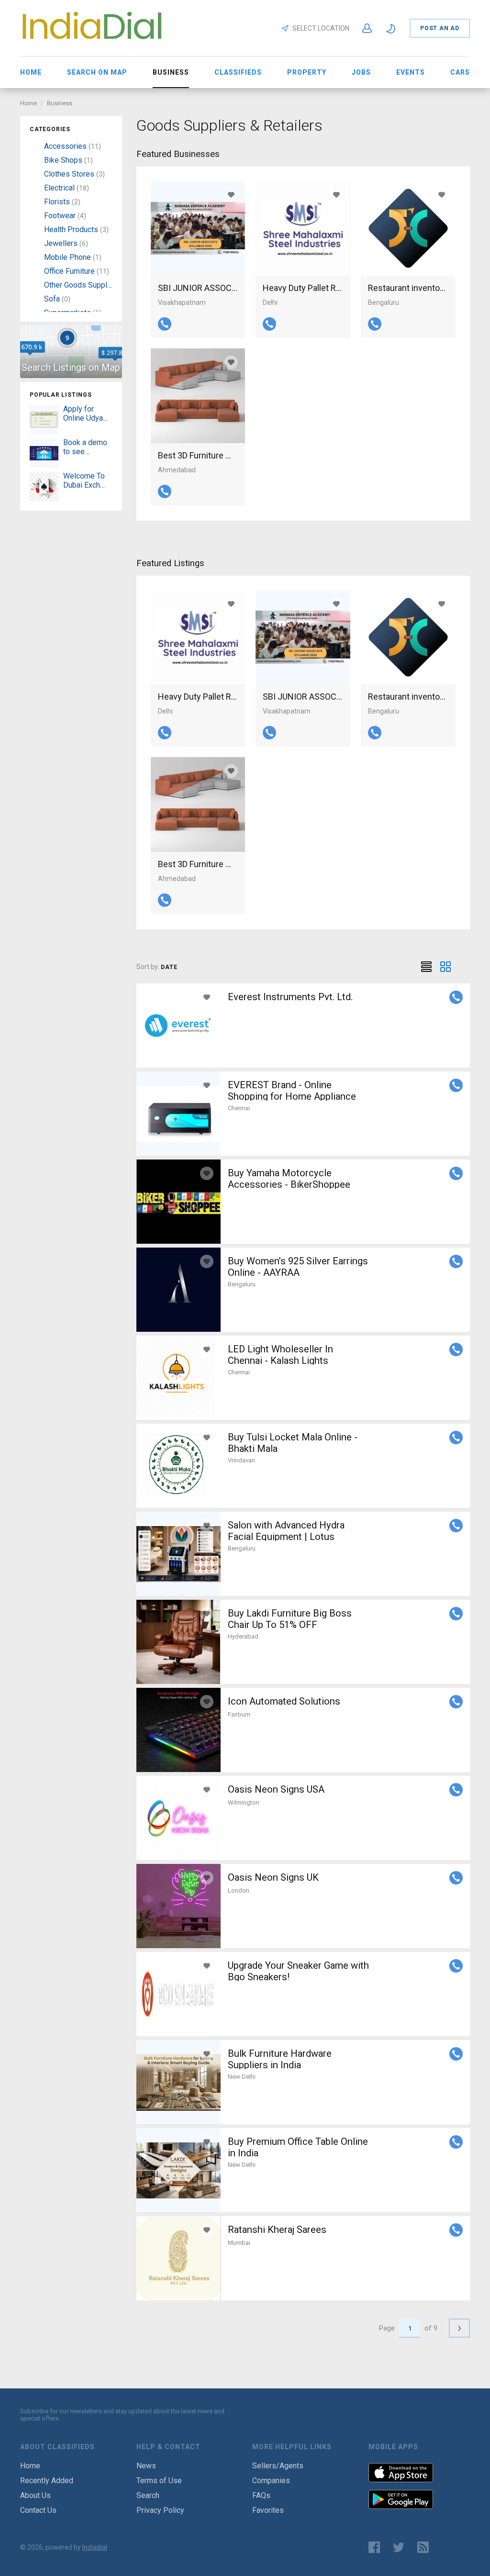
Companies (271, 2481)
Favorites (268, 2510)
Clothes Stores (69, 174)
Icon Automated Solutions (284, 1701)
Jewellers (61, 243)
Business (60, 103)
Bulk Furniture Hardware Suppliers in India (280, 2059)
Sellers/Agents (278, 2466)
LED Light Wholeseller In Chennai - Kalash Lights (280, 1355)
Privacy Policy (160, 2510)
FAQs (261, 2495)
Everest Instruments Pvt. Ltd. (290, 997)
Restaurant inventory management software (408, 288)
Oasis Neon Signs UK (273, 1877)
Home (31, 72)
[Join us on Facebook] (374, 2547)
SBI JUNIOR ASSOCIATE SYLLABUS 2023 (198, 288)
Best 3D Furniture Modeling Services (198, 455)
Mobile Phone (67, 257)
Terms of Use (159, 2481)
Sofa (52, 299)
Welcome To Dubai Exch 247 (84, 485)
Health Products (71, 229)
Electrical (59, 188)
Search (148, 2495)
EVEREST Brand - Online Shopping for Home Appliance (292, 1091)
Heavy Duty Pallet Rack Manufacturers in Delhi (303, 288)
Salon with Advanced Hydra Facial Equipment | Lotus (286, 1531)
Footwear (60, 216)
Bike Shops (63, 160)
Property (307, 72)
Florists (57, 202)
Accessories (65, 146)
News (146, 2466)
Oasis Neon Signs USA (276, 1789)
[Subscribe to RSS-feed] (425, 2547)
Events (411, 72)
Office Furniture (69, 271)
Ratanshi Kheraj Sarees (277, 2230)
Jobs (361, 72)
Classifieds (238, 72)
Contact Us (38, 2510)
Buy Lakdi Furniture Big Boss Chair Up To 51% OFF (290, 1619)
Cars (460, 72)
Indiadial (95, 2547)
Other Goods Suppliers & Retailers (101, 285)
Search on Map (97, 72)
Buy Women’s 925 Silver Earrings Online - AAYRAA (298, 1267)
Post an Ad (440, 28)
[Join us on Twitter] (399, 2547)
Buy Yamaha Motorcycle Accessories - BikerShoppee (289, 1179)
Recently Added (47, 2481)
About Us (35, 2495)
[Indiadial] (92, 41)
